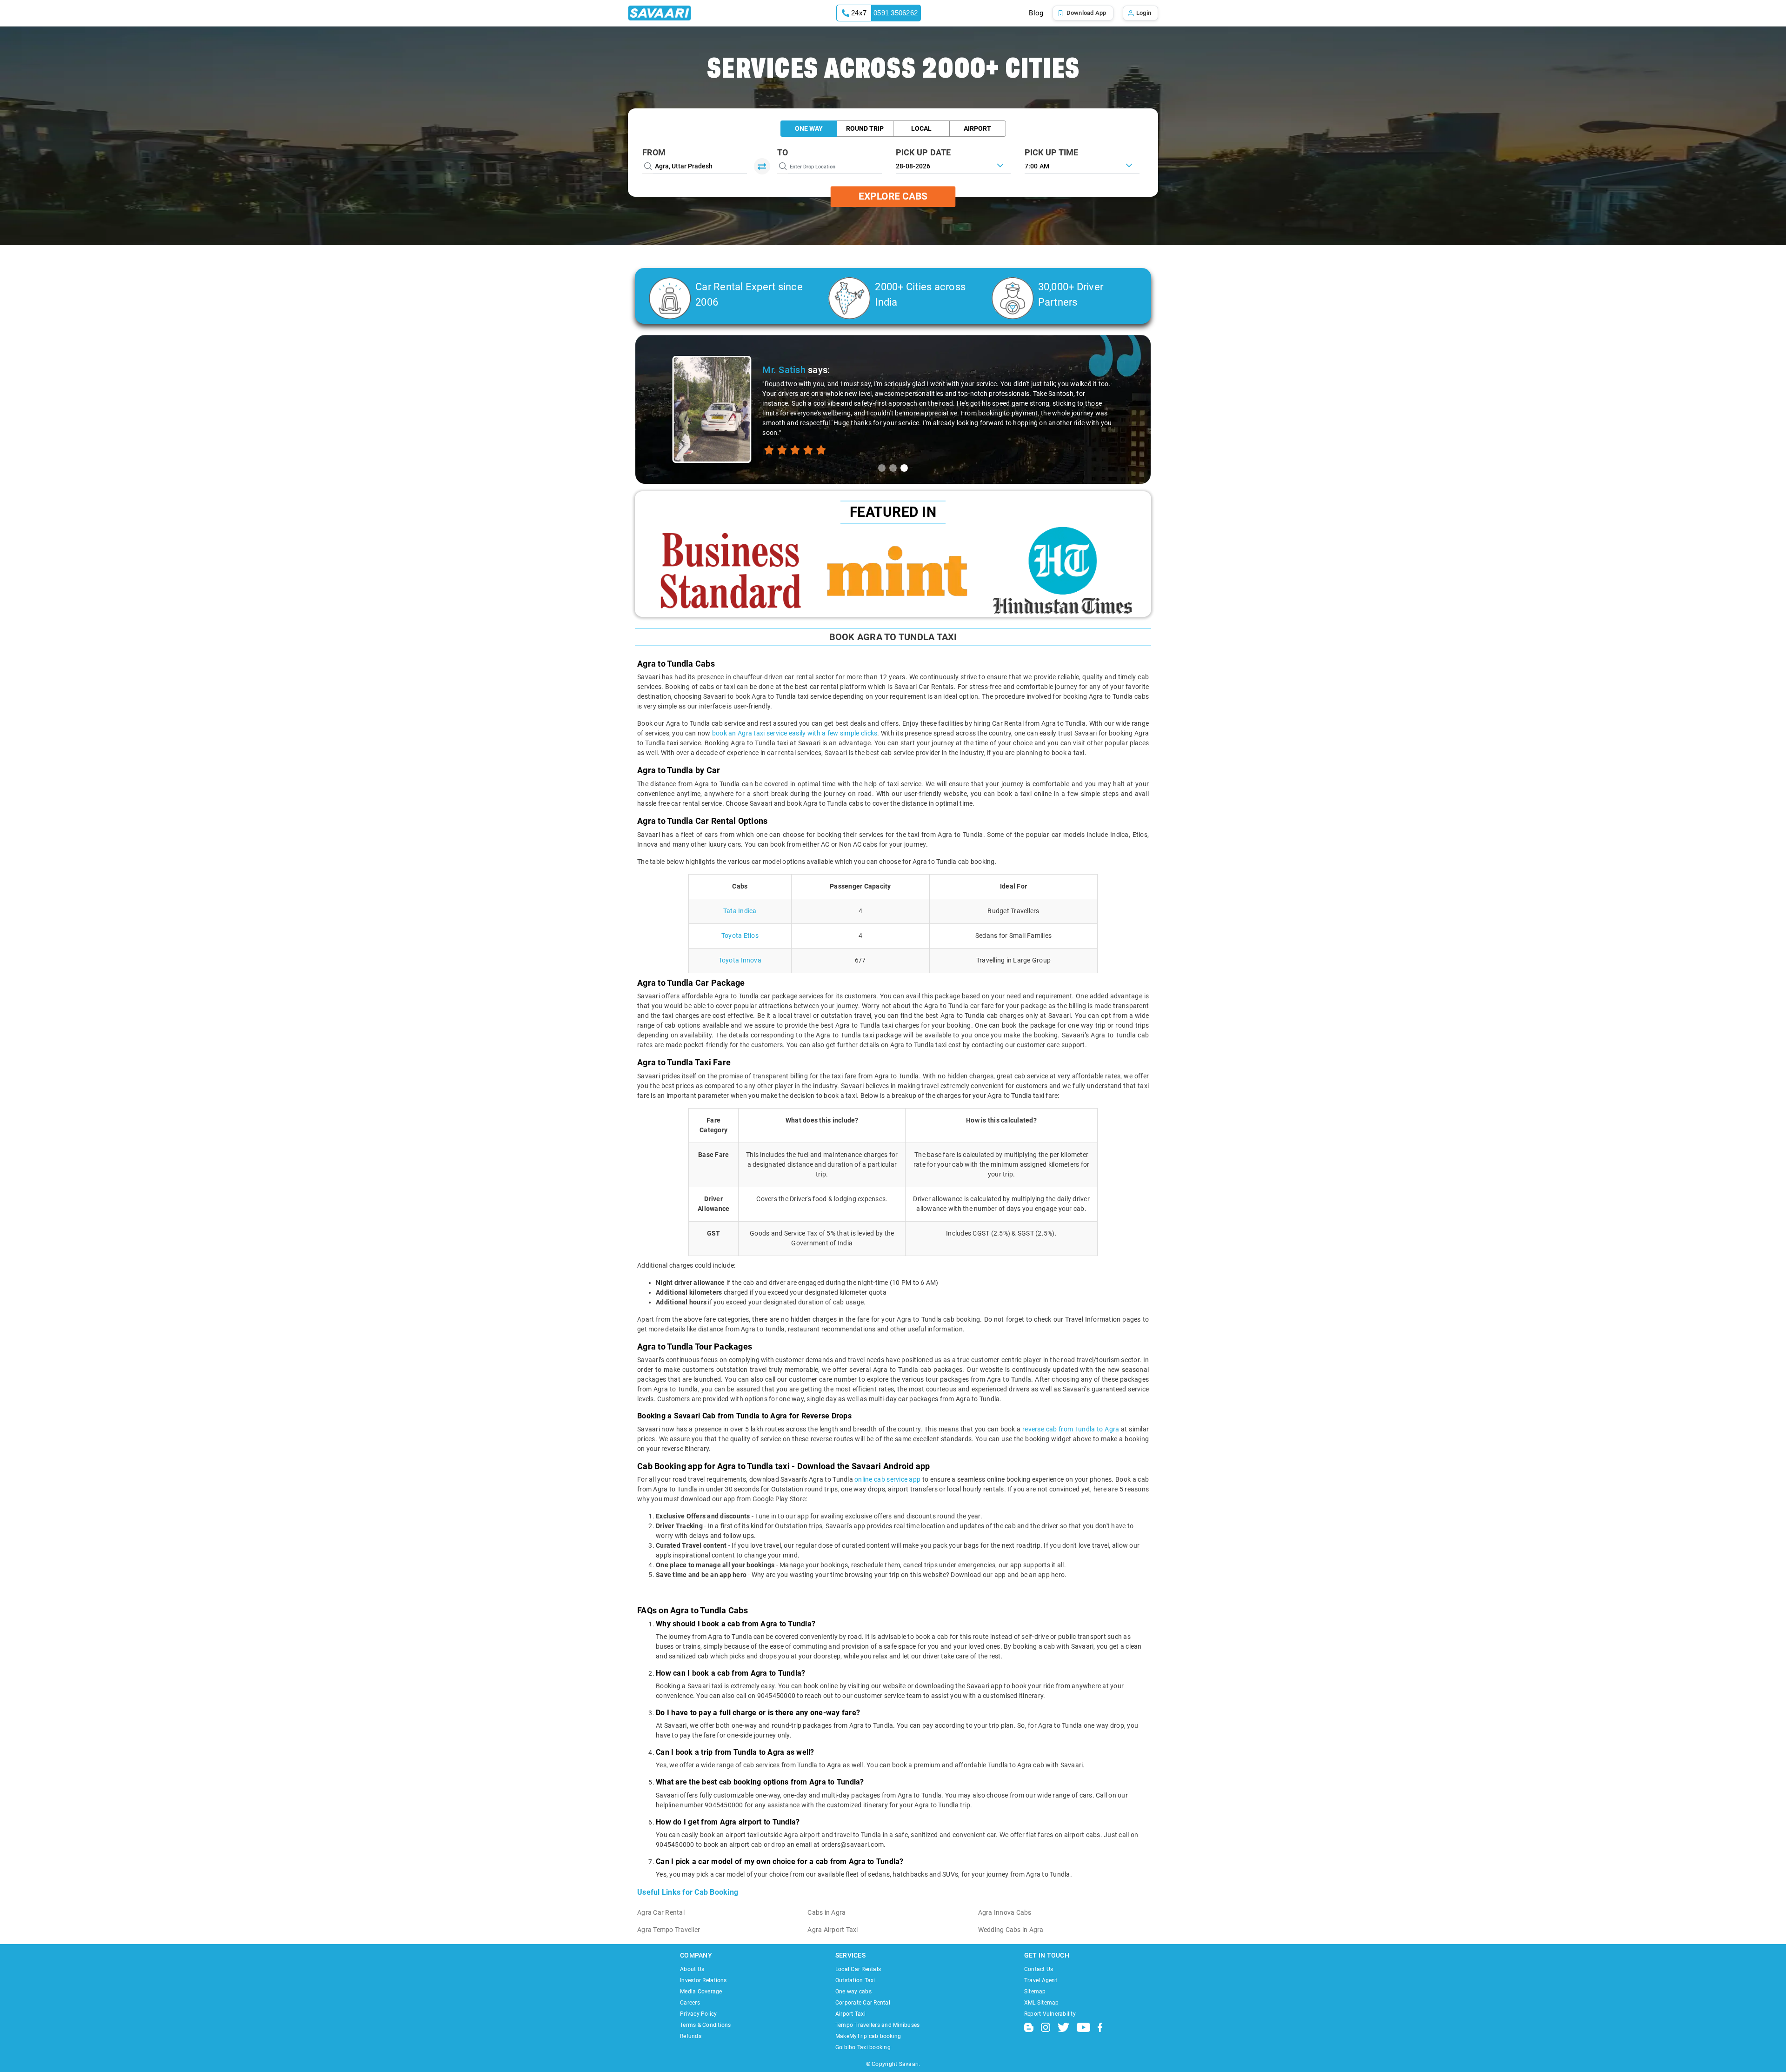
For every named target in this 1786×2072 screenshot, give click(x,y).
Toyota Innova (740, 960)
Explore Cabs (893, 196)
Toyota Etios (740, 936)
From (654, 152)
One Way (809, 128)
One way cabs (853, 1992)
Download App (1086, 13)
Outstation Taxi (855, 1980)
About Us (692, 1969)
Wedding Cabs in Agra (1011, 1930)
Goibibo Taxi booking (863, 2047)
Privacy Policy (699, 2014)
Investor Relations (703, 1980)
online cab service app (887, 1479)
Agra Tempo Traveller (669, 1930)
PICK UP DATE (923, 152)
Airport (977, 128)
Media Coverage (701, 1992)
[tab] (882, 468)
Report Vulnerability (1050, 2014)
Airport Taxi (850, 2014)
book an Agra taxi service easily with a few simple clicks (795, 733)
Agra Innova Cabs (1005, 1912)
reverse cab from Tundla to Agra (1071, 1429)
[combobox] (1082, 165)
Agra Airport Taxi (833, 1930)
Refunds (691, 2036)
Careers (690, 2003)
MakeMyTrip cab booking (868, 2036)
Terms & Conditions (706, 2025)
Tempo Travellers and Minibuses (878, 2025)
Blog (1036, 13)
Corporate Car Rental (863, 2003)
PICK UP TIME (1052, 152)
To (783, 152)
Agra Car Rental (661, 1912)
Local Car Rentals (858, 1969)
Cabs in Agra (826, 1912)
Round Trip (865, 128)
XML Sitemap (1042, 2003)
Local (921, 128)
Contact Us (1039, 1969)
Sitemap (1035, 1992)
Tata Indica (740, 911)
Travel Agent (1041, 1980)
